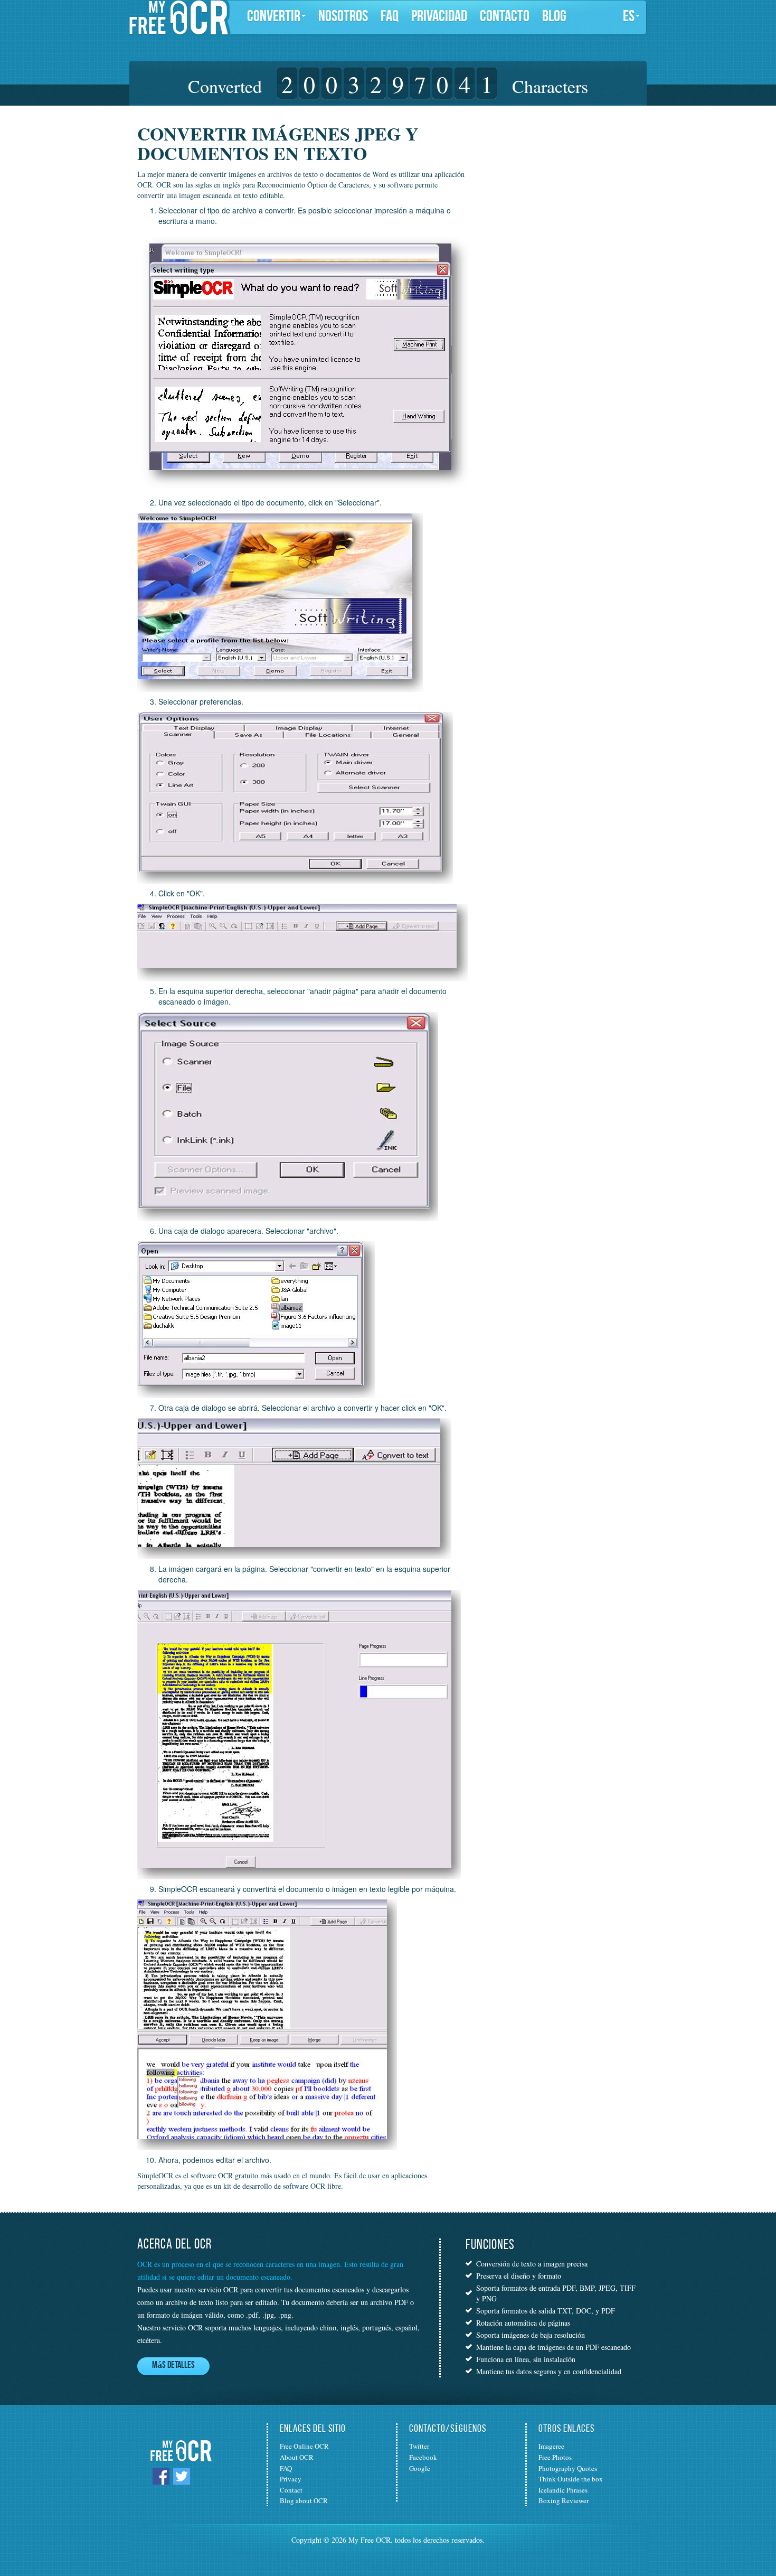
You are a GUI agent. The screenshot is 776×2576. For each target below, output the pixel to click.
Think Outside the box (571, 2479)
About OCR (297, 2457)
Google (420, 2468)
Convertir (274, 17)
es (629, 17)
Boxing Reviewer (564, 2500)
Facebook (423, 2457)
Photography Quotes (568, 2468)
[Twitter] (182, 2475)
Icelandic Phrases (563, 2490)
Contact (291, 2490)
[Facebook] (161, 2475)
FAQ (390, 17)
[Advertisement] (548, 190)
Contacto (505, 17)
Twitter (419, 2446)
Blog (554, 17)
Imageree (551, 2446)
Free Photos (555, 2457)
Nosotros (343, 17)
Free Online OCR (304, 2446)
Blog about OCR (304, 2500)
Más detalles (173, 2366)
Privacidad (439, 17)
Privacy (291, 2479)
